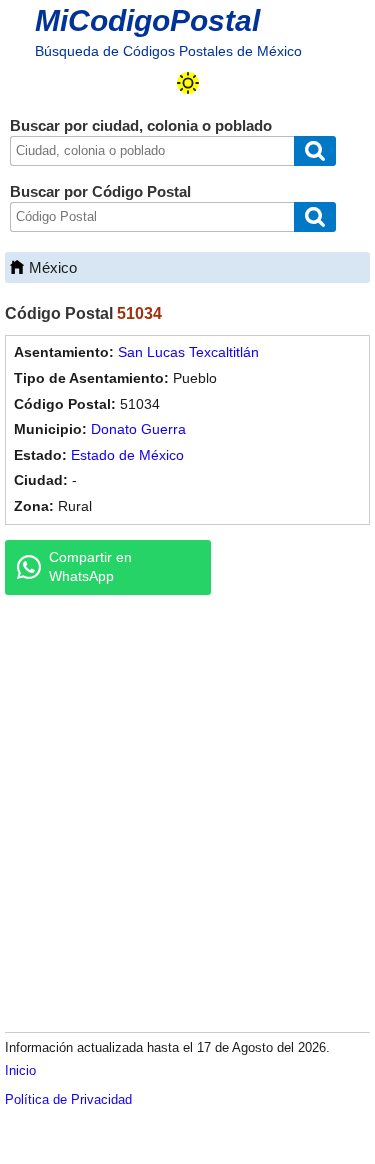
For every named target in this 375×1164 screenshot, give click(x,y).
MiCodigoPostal (147, 20)
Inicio (20, 1070)
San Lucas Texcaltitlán (188, 352)
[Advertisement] (187, 812)
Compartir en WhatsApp (90, 567)
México (53, 267)
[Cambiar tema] (188, 83)
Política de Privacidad (68, 1099)
